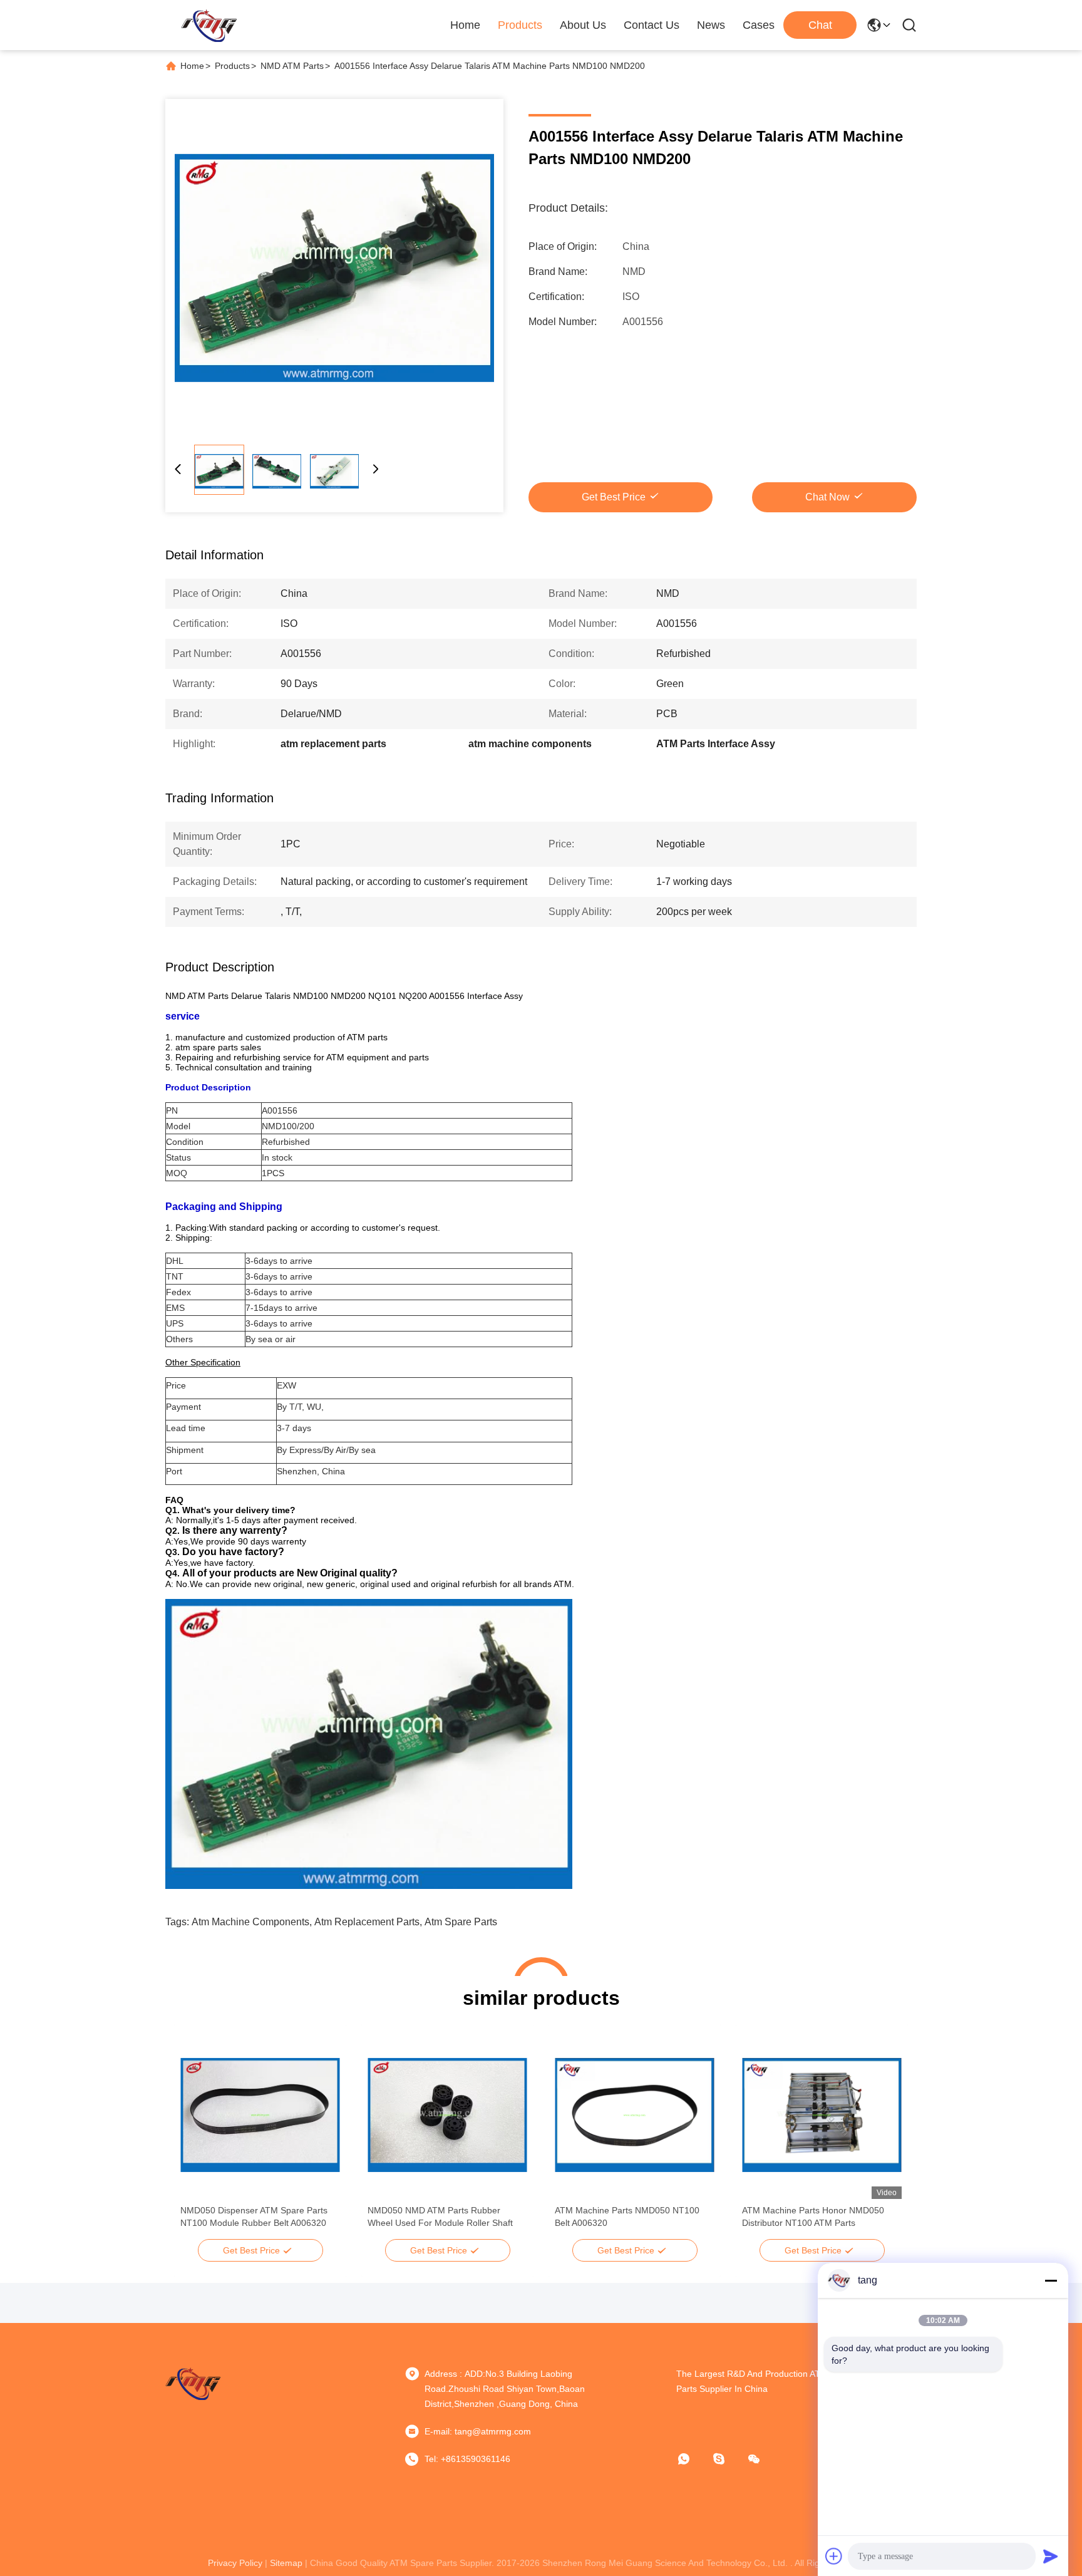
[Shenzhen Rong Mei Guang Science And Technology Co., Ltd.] (209, 25)
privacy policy (235, 2563)
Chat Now (827, 497)
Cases (759, 25)
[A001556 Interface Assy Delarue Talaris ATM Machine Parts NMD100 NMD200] (334, 268)
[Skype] (728, 2459)
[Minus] (1051, 2280)
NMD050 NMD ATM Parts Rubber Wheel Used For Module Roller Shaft (440, 2216)
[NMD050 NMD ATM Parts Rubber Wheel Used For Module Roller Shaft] (447, 2115)
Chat (820, 25)
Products (520, 25)
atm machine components (250, 1922)
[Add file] (834, 2556)
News (711, 25)
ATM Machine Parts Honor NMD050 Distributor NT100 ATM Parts (813, 2216)
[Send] (1051, 2556)
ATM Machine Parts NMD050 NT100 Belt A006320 (627, 2216)
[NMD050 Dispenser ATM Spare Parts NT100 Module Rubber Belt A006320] (260, 2115)
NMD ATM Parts (292, 66)
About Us (583, 25)
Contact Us (652, 25)
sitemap (286, 2563)
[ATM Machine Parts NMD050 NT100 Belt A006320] (635, 2115)
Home (465, 25)
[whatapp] (693, 2459)
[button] (197, 2137)
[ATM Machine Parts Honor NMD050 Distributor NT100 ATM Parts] (822, 2115)
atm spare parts (461, 1922)
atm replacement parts (367, 1922)
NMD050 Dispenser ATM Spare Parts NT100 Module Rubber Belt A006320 (254, 2216)
